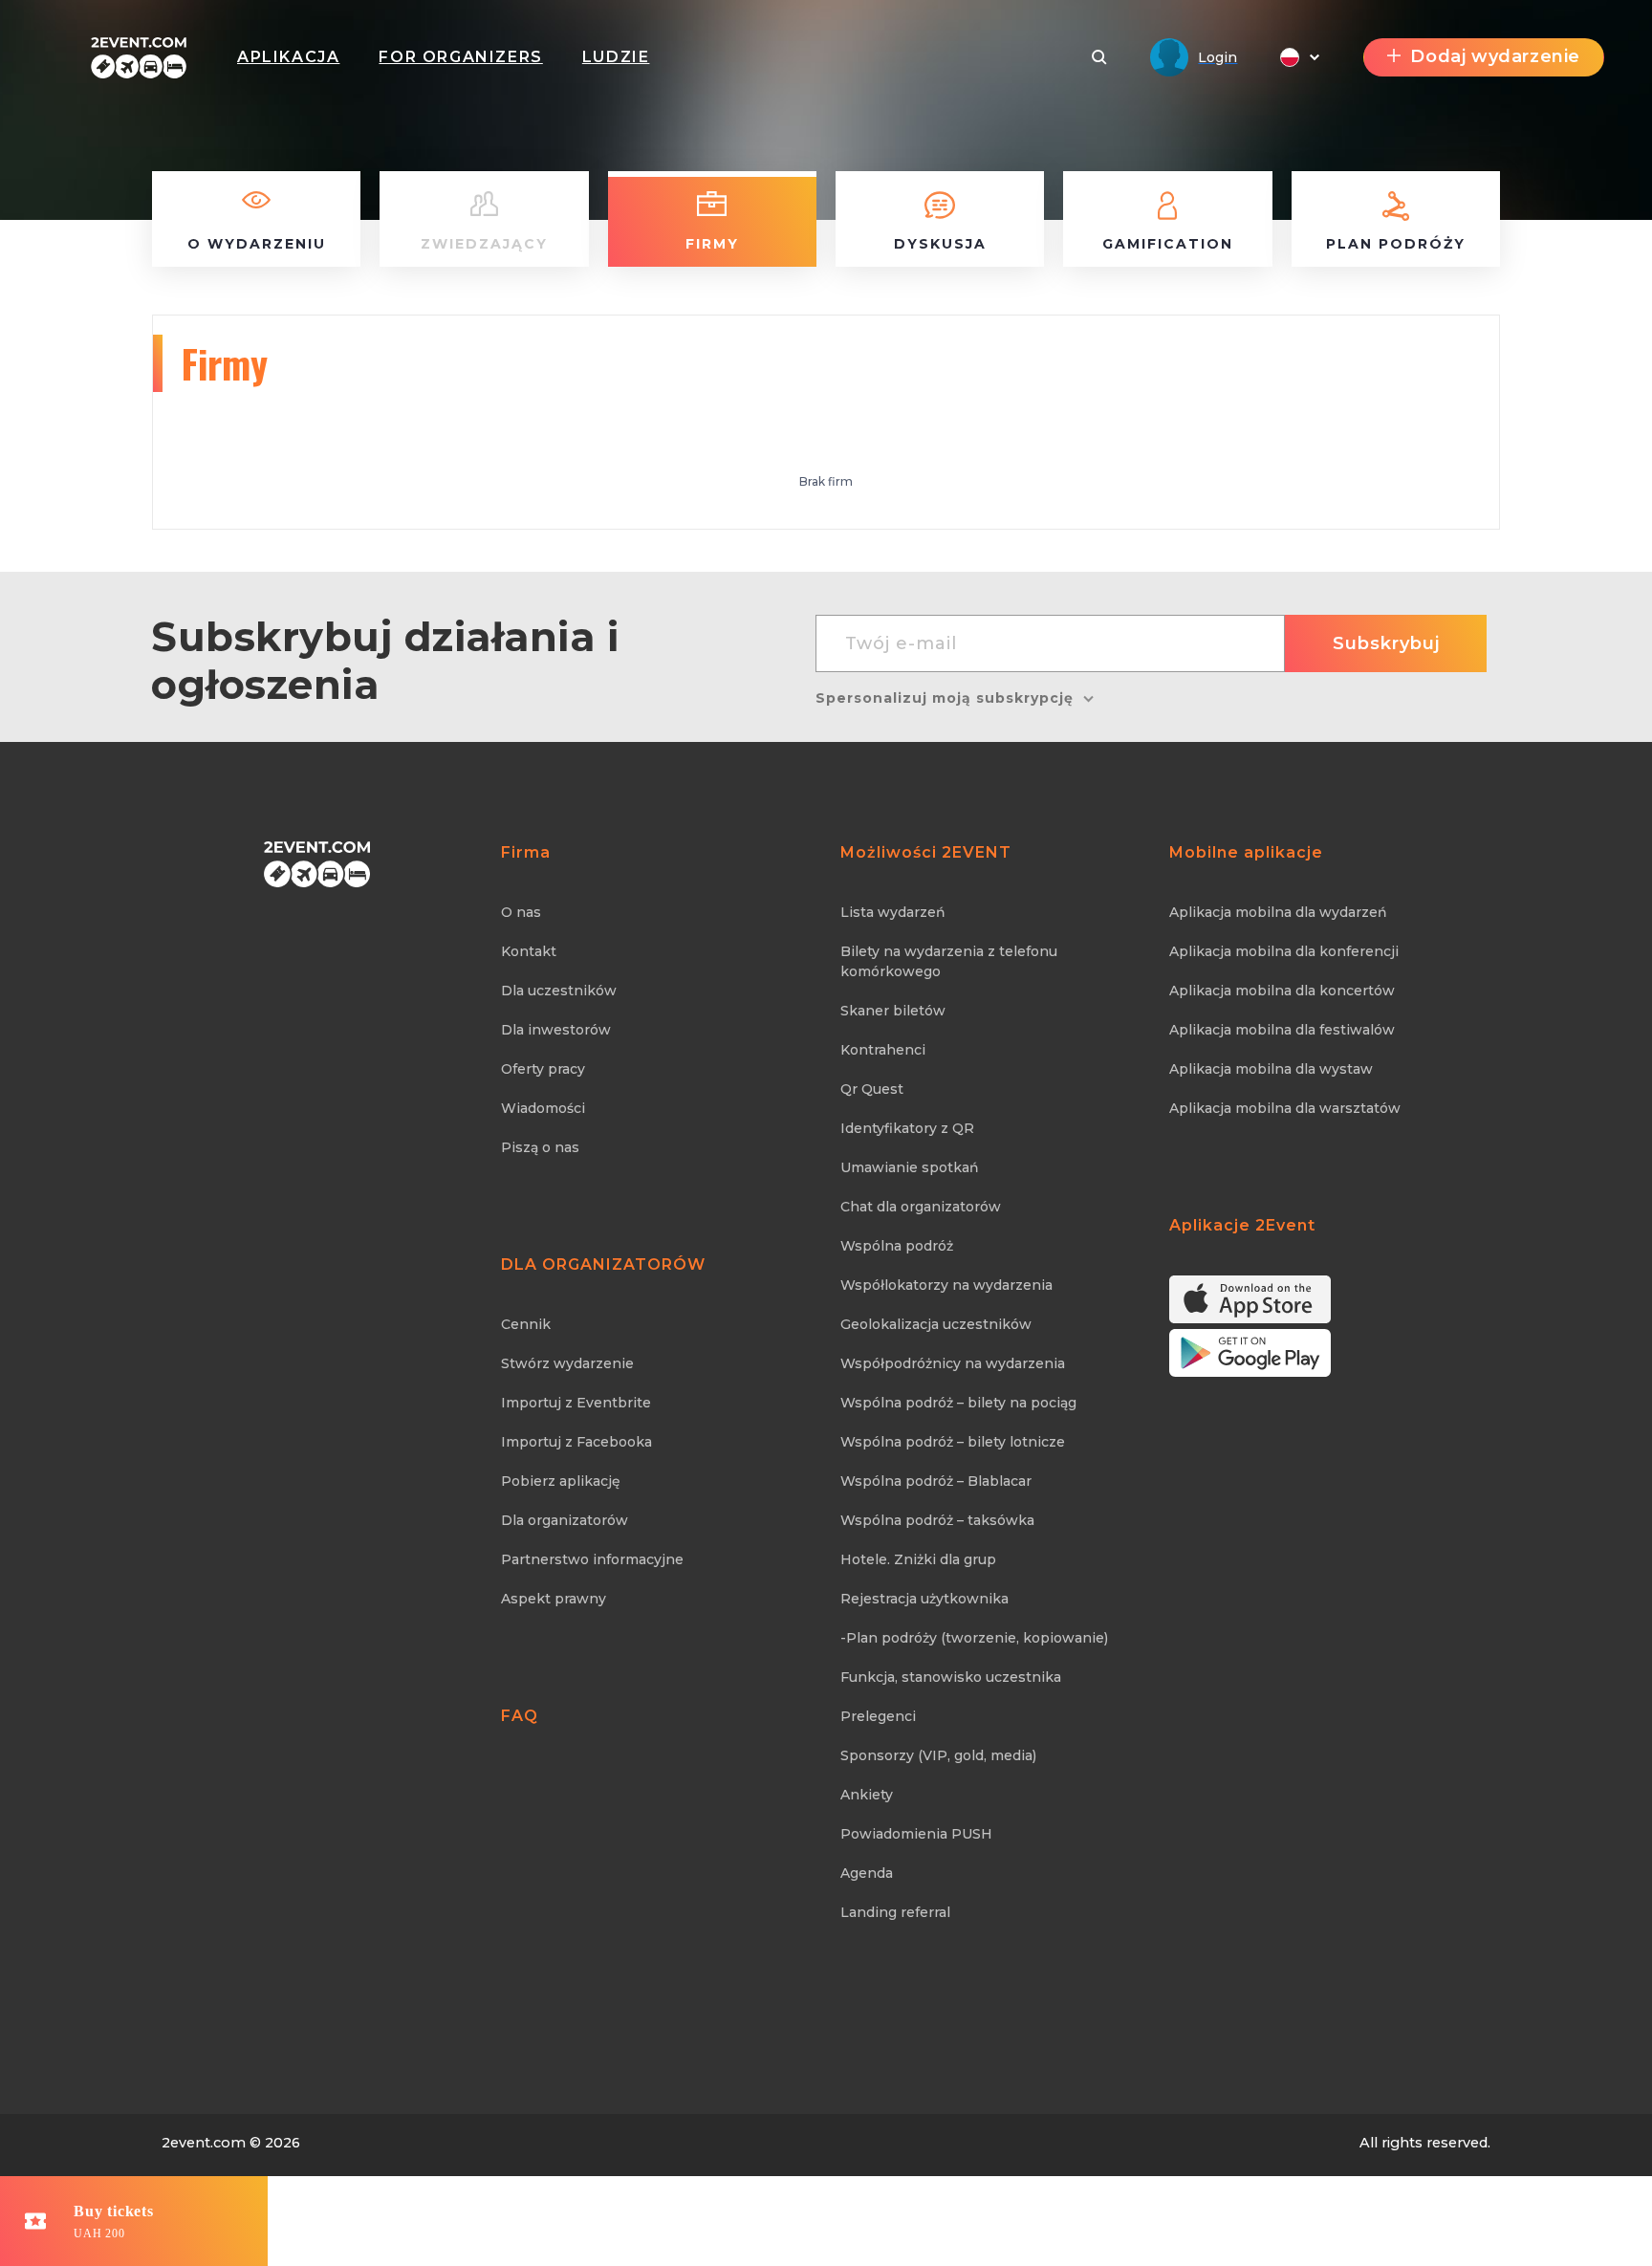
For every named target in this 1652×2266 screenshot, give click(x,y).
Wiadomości (543, 1108)
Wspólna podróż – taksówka (937, 1520)
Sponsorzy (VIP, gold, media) (938, 1755)
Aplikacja (288, 57)
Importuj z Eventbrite (576, 1403)
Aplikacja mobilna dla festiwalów (1282, 1030)
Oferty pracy (543, 1069)
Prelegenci (878, 1716)
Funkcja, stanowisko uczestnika (951, 1677)
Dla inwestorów (556, 1030)
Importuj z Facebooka (576, 1442)
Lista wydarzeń (893, 912)
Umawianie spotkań (910, 1167)
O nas (521, 912)
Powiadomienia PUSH (916, 1834)
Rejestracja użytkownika (924, 1599)
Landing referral (895, 1912)
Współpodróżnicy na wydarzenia (953, 1363)
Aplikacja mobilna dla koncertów (1282, 991)
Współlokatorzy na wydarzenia (946, 1285)
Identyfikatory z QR (907, 1128)
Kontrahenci (883, 1050)
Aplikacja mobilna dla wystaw (1271, 1069)
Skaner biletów (893, 1011)
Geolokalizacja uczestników (936, 1324)
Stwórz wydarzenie (567, 1363)
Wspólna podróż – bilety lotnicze (953, 1442)
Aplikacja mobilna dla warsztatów (1285, 1108)
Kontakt (529, 951)
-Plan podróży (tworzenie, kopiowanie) (974, 1638)
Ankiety (867, 1795)
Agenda (867, 1873)
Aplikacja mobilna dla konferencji (1284, 951)
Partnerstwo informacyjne (592, 1559)
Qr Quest (872, 1089)
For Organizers (460, 57)
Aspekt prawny (554, 1599)
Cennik (526, 1324)
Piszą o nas (540, 1147)
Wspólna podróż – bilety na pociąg (958, 1403)
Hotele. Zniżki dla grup (918, 1559)
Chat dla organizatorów (921, 1207)
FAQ (520, 1716)
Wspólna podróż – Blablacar (936, 1481)
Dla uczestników (559, 991)
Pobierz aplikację (561, 1481)
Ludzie (616, 57)
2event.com (204, 2143)
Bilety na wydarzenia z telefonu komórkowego (949, 961)
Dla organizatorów (565, 1520)
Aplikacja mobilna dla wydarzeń (1278, 912)
